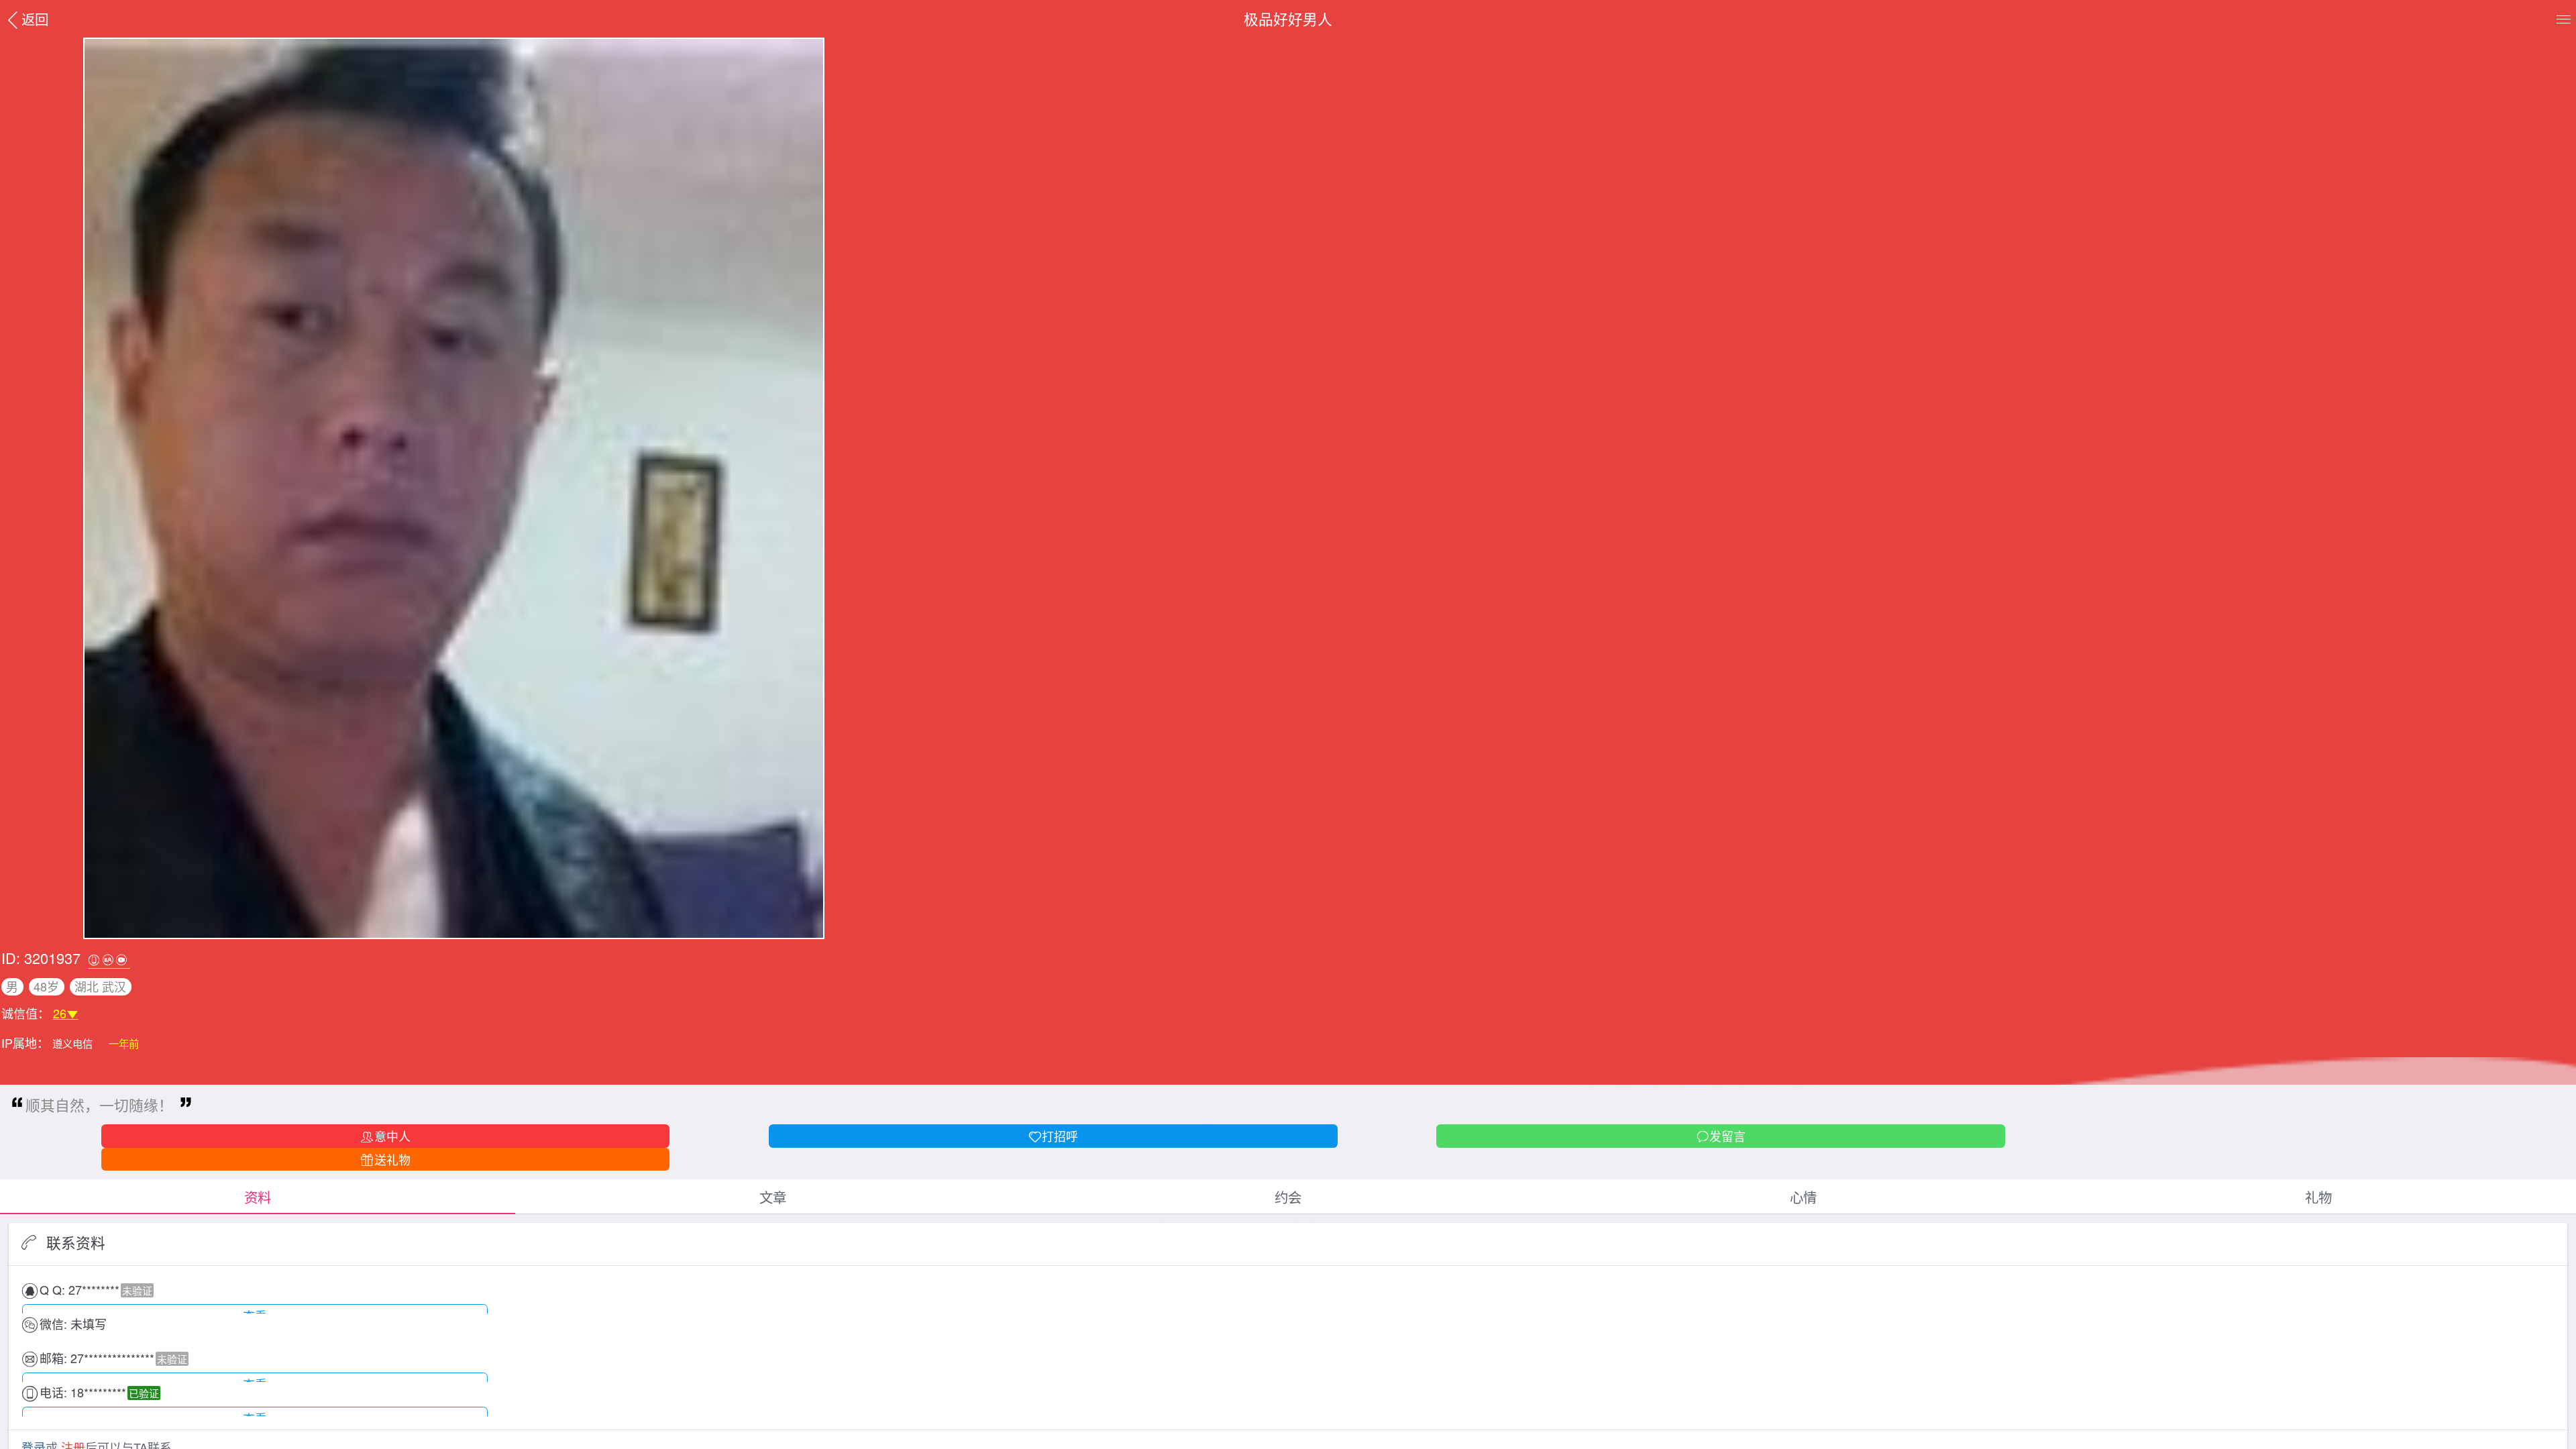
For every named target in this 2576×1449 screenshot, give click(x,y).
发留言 (1727, 1136)
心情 (1803, 1197)
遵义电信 (74, 1043)
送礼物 (392, 1159)
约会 (1288, 1197)
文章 (773, 1197)
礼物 (2318, 1197)
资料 (258, 1197)
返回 (35, 19)
